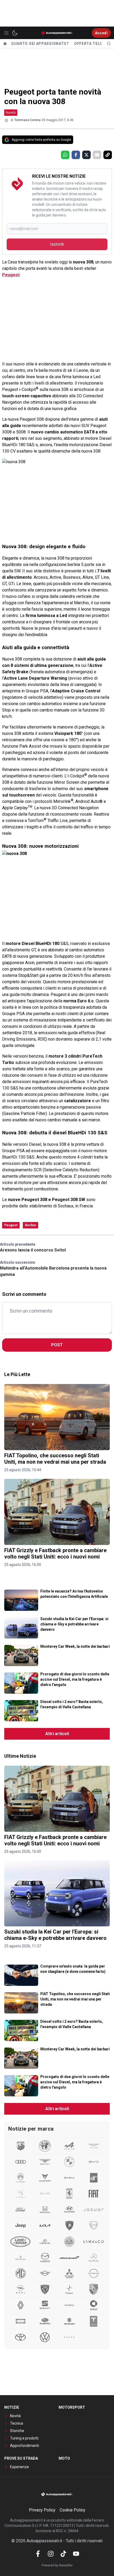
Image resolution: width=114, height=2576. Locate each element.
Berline (30, 1225)
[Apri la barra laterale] (6, 33)
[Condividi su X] (86, 155)
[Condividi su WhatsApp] (65, 155)
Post (57, 1345)
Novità (11, 112)
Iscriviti (57, 244)
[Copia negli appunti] (108, 155)
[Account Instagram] (51, 2554)
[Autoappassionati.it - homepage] (57, 33)
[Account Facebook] (38, 2554)
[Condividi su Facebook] (76, 155)
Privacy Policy (42, 2510)
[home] (5, 44)
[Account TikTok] (63, 2554)
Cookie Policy (73, 2510)
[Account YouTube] (76, 2554)
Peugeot (11, 275)
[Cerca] (109, 44)
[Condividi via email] (97, 155)
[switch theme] (15, 33)
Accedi (101, 33)
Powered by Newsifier (57, 2565)
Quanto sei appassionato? (40, 44)
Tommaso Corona (27, 120)
